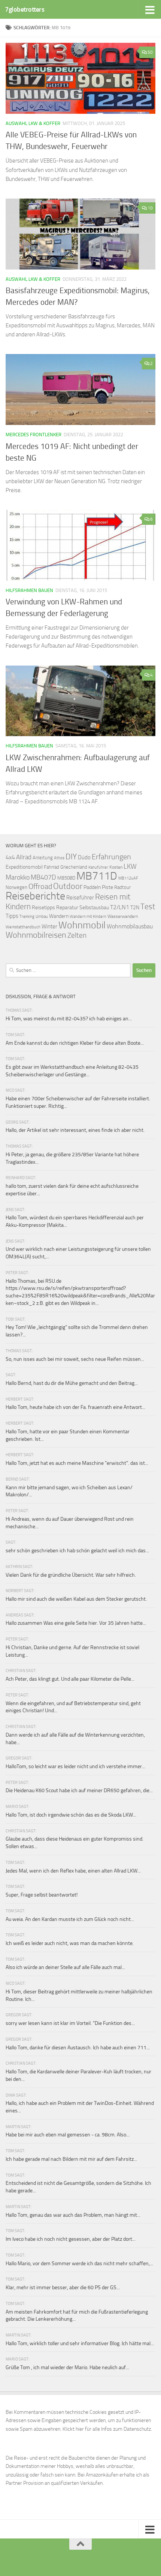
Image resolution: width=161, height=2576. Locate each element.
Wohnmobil (82, 925)
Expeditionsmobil (24, 867)
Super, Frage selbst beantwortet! (42, 1895)
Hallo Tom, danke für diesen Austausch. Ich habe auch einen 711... (78, 2048)
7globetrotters (25, 9)
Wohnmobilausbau (130, 926)
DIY (71, 856)
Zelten (77, 935)
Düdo (84, 857)
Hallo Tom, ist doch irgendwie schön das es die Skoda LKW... (71, 1815)
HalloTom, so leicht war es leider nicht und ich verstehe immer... (75, 1766)
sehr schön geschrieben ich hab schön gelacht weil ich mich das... (77, 1551)
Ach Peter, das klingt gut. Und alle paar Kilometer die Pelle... (70, 1679)
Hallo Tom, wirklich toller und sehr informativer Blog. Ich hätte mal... (80, 2343)
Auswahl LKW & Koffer (33, 123)
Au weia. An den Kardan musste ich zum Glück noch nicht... (70, 1919)
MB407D (43, 877)
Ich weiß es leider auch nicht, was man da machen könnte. (70, 1943)
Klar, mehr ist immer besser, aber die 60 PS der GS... (63, 2288)
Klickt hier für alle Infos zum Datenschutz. (107, 2429)
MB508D (66, 878)
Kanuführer (98, 867)
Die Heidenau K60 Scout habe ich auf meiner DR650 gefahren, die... (79, 1790)
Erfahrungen (111, 857)
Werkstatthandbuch (23, 927)
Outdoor (68, 886)
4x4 (10, 857)
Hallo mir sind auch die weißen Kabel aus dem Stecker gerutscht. (76, 1599)
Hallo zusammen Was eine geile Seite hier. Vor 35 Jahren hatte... (76, 1623)
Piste (107, 887)
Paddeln (92, 887)
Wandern (59, 916)
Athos (59, 858)
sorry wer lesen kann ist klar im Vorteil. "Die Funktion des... (70, 2023)
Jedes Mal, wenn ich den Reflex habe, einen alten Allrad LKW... (73, 1871)
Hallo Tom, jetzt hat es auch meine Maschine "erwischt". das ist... (77, 1463)
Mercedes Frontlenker (34, 435)
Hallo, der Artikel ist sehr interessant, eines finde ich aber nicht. (75, 1130)
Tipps (12, 916)
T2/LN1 (120, 907)
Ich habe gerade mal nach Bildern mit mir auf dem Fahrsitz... (71, 2159)
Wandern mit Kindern (88, 917)
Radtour (122, 887)
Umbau (42, 916)
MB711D (97, 876)
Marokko (18, 877)
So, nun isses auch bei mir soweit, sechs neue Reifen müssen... (75, 1359)
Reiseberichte (35, 896)
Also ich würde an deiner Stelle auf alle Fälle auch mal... (65, 1967)
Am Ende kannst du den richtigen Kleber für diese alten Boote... (75, 1043)
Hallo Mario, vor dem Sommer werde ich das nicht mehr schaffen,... (79, 2263)
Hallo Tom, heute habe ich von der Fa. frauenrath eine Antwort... (75, 1407)
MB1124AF (128, 878)
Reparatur (67, 907)
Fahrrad (51, 867)
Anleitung (43, 858)
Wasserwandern (123, 916)
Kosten (116, 867)
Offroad (40, 887)
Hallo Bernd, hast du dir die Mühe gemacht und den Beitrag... (72, 1383)
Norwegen (16, 887)
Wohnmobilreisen (36, 935)
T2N (135, 908)
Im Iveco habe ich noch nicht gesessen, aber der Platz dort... (71, 2239)
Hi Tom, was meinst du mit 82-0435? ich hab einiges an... (69, 1019)
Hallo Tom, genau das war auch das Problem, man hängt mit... (73, 2215)
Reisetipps (43, 908)
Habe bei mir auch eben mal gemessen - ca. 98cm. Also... (68, 2135)
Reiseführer (80, 898)
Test (148, 907)
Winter (49, 926)
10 (150, 208)
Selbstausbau (94, 907)
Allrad (24, 857)
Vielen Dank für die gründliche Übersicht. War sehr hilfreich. (71, 1575)
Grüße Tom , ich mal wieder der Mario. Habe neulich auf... (67, 2367)
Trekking (27, 917)
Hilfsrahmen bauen (29, 590)
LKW (130, 866)
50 (150, 52)
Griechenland (74, 867)
